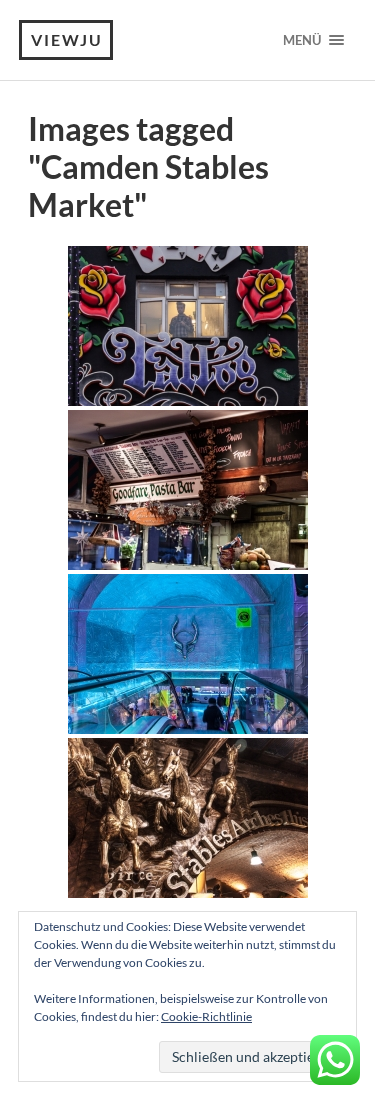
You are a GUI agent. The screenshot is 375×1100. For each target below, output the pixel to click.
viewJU (67, 39)
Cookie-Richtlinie (206, 1016)
